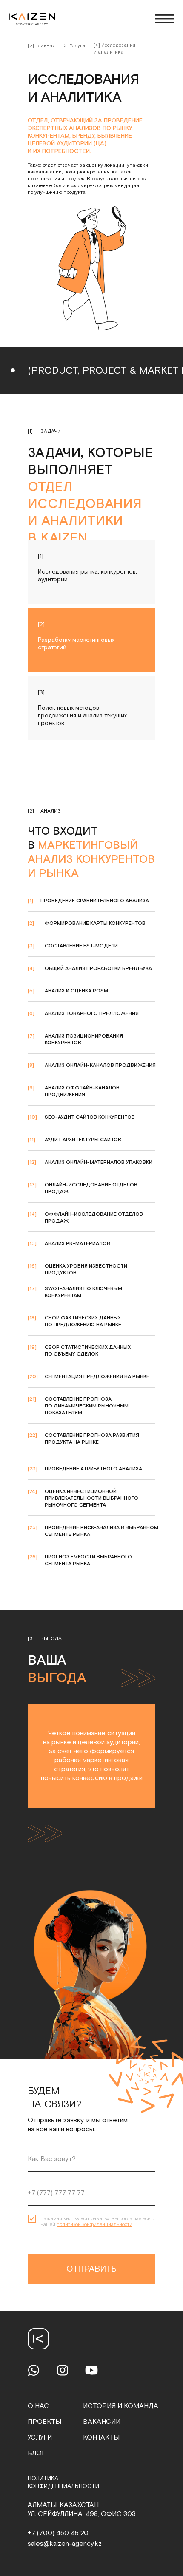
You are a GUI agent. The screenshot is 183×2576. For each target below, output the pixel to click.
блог (37, 2453)
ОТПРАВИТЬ (91, 2269)
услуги (40, 2438)
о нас (38, 2406)
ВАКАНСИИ (102, 2422)
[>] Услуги (74, 46)
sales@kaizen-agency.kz (65, 2544)
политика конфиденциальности (63, 2482)
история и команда (121, 2406)
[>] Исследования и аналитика (114, 49)
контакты (101, 2438)
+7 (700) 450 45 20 (58, 2533)
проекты (44, 2422)
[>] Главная (41, 46)
